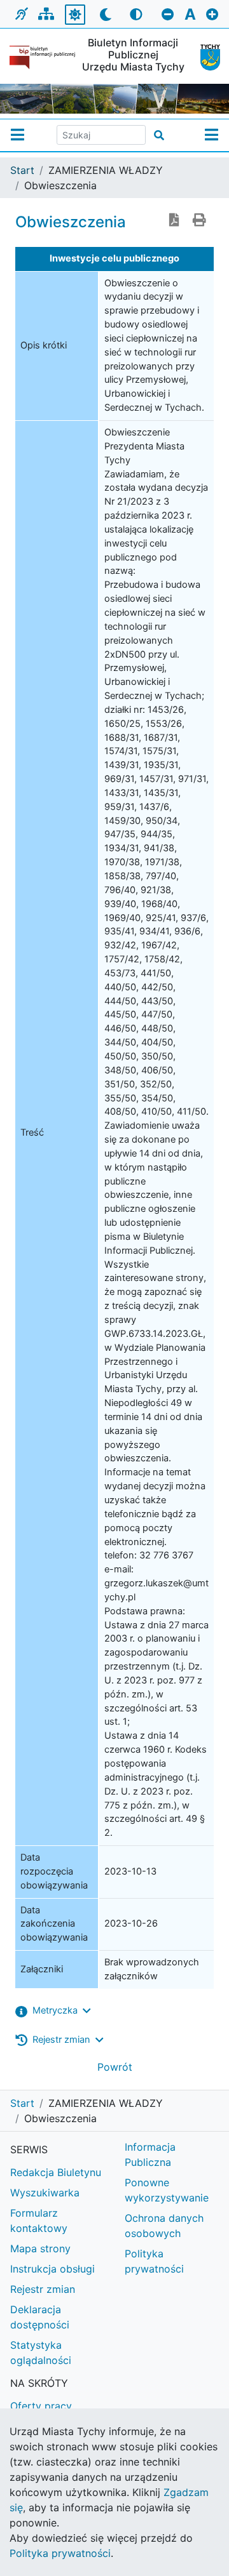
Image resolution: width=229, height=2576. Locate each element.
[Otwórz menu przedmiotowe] (212, 135)
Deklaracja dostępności (40, 2317)
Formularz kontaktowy (39, 2221)
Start (22, 170)
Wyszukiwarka (45, 2193)
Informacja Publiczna (150, 2154)
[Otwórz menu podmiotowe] (17, 135)
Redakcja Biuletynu (56, 2172)
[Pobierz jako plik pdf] (174, 221)
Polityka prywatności (154, 2261)
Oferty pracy (41, 2406)
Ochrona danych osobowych (164, 2226)
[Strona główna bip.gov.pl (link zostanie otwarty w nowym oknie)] (42, 57)
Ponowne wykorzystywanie (167, 2190)
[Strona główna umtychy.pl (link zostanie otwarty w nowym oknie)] (205, 57)
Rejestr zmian (43, 2289)
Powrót (115, 2067)
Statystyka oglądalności (41, 2353)
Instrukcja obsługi (52, 2269)
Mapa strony (40, 2248)
